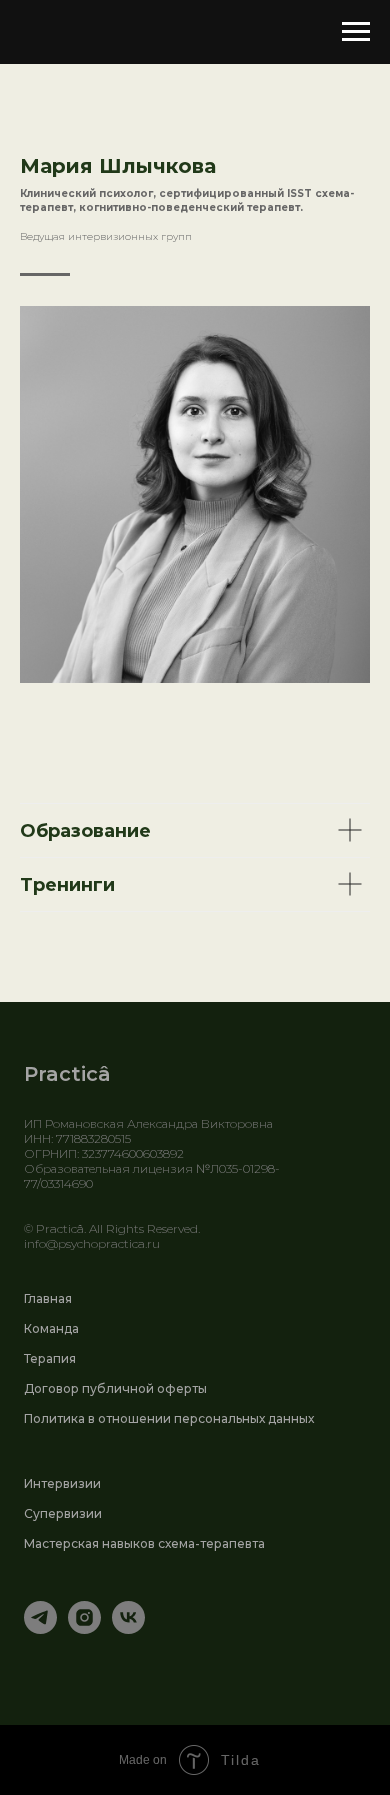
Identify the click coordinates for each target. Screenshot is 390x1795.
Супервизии (63, 1513)
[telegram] (40, 1628)
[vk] (128, 1628)
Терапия (50, 1358)
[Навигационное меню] (356, 32)
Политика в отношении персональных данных (169, 1418)
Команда (51, 1328)
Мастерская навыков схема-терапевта (144, 1543)
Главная (48, 1298)
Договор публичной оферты (115, 1388)
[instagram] (84, 1628)
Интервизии (62, 1483)
